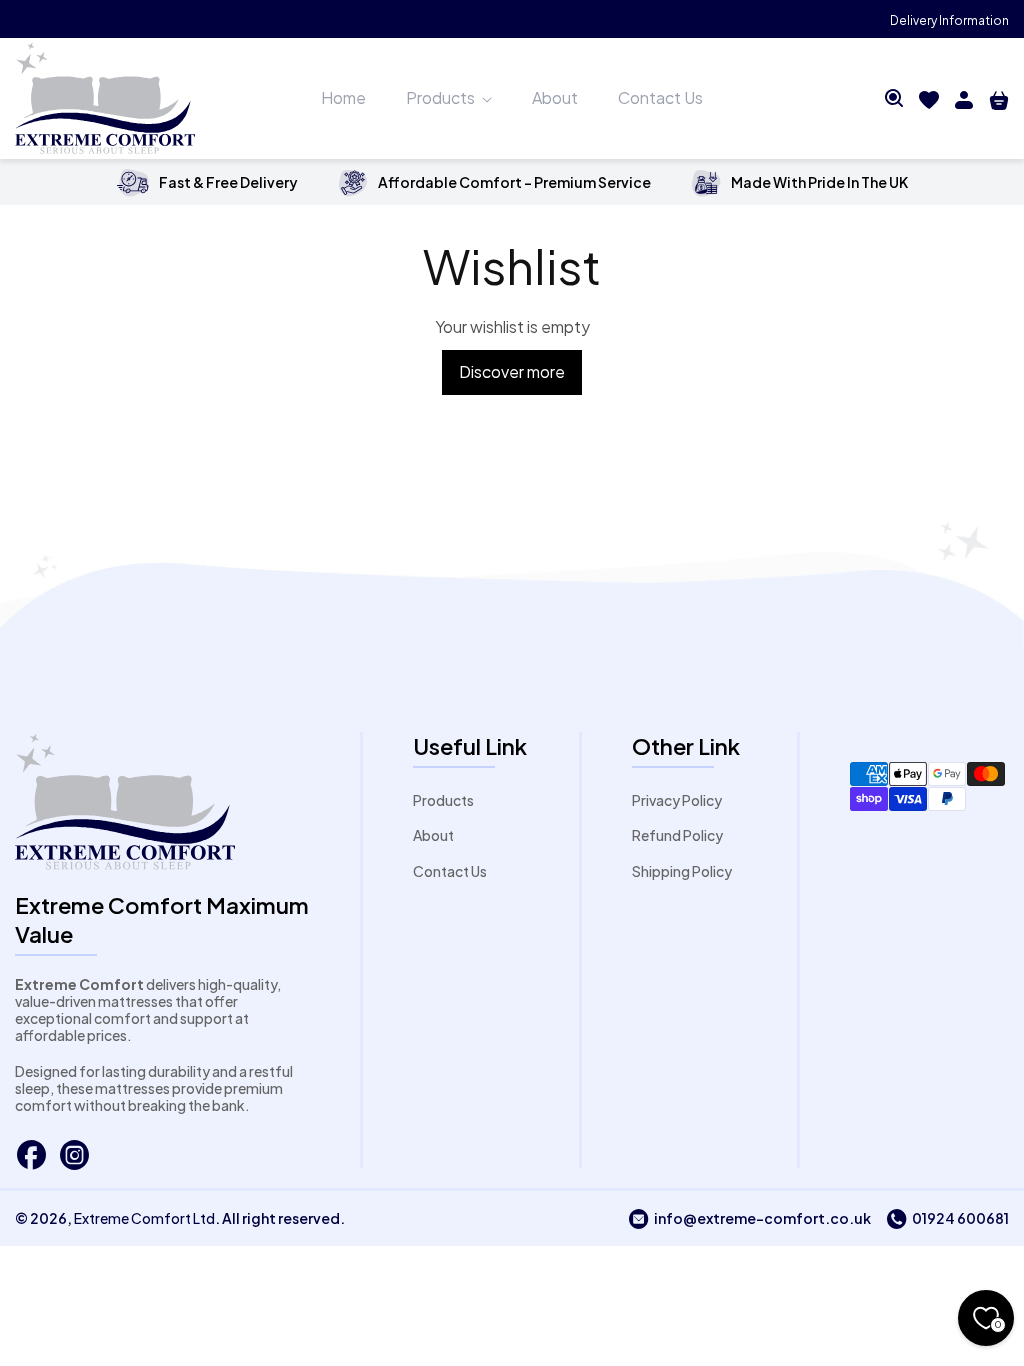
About (433, 835)
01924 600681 (947, 1218)
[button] (894, 98)
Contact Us (450, 871)
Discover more (512, 371)
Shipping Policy (682, 871)
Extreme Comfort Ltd (144, 1218)
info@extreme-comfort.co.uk (749, 1218)
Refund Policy (677, 835)
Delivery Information (949, 20)
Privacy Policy (677, 800)
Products (443, 800)
